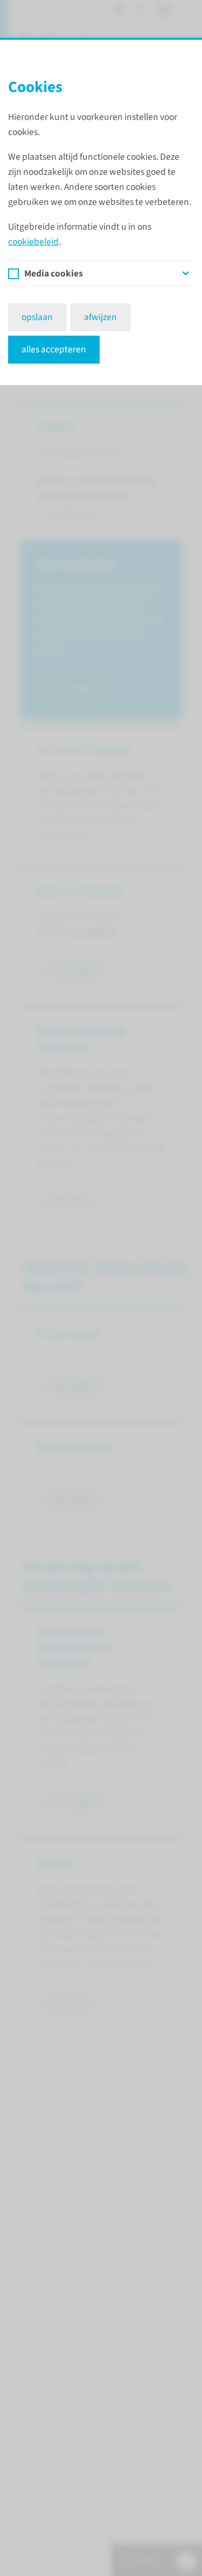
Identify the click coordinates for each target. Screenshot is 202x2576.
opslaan (37, 317)
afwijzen (100, 317)
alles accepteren (54, 349)
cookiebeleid (33, 242)
